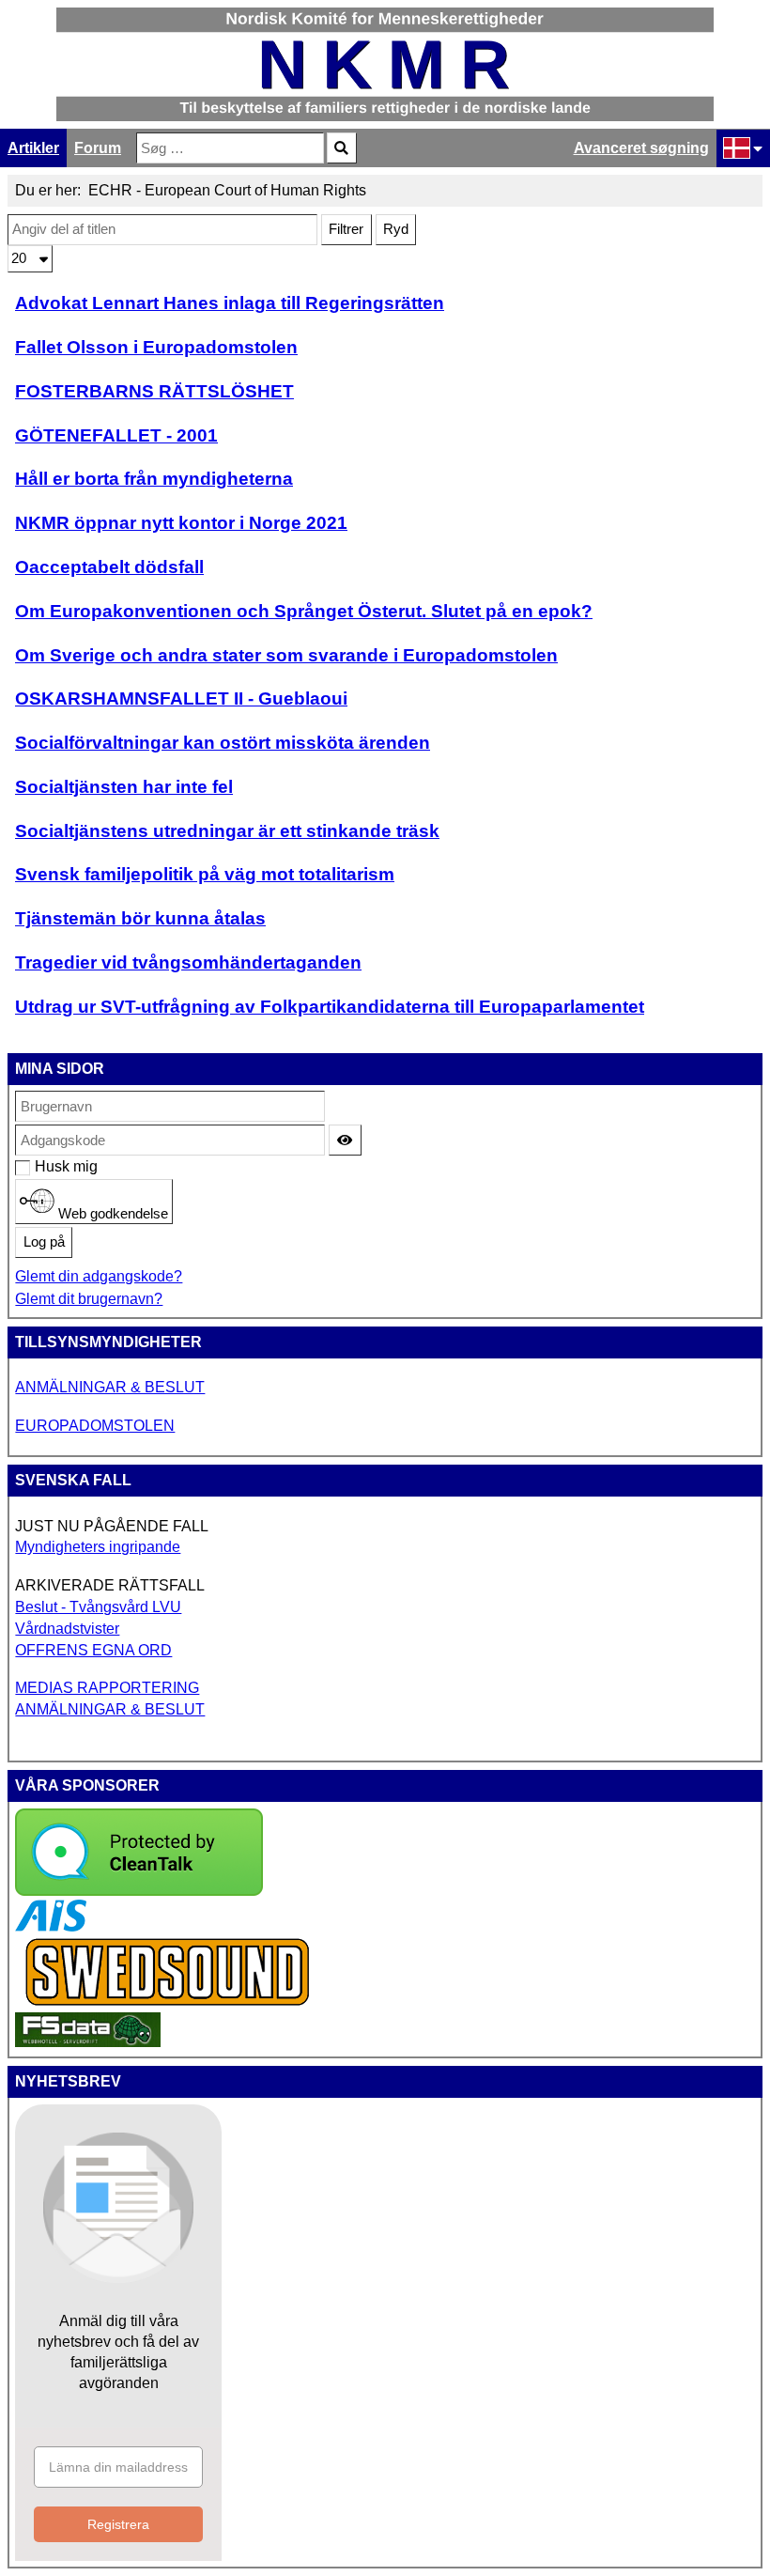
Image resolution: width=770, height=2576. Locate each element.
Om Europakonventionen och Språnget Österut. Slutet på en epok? (304, 611)
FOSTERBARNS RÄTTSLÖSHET (154, 391)
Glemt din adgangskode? (99, 1276)
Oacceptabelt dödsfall (109, 567)
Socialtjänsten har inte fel (124, 787)
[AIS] (51, 1926)
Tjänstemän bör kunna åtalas (140, 918)
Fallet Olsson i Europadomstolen (156, 347)
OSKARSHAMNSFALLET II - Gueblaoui (181, 698)
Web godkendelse (111, 1213)
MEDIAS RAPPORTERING (107, 1688)
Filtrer (346, 229)
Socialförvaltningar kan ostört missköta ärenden (223, 743)
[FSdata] (88, 2042)
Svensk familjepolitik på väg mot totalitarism (205, 874)
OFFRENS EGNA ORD (93, 1650)
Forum (98, 148)
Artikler (33, 148)
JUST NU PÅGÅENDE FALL (112, 1526)
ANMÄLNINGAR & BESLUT (110, 1387)
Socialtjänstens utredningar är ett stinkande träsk (227, 831)
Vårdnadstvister (67, 1629)
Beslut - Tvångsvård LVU (98, 1607)
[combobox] (230, 148)
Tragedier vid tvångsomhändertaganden (188, 962)
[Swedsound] (168, 2003)
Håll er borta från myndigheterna (154, 479)
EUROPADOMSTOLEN (95, 1426)
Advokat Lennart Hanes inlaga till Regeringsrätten (230, 303)
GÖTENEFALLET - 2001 (116, 435)
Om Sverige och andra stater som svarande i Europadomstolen (286, 655)
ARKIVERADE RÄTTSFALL (110, 1585)
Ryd (396, 229)
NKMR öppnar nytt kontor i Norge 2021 (181, 523)
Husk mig (45, 1166)
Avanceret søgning (641, 148)
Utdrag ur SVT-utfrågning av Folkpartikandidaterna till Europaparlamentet (330, 1007)
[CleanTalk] (139, 1891)
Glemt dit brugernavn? (89, 1299)
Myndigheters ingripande (98, 1547)
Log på (44, 1242)
